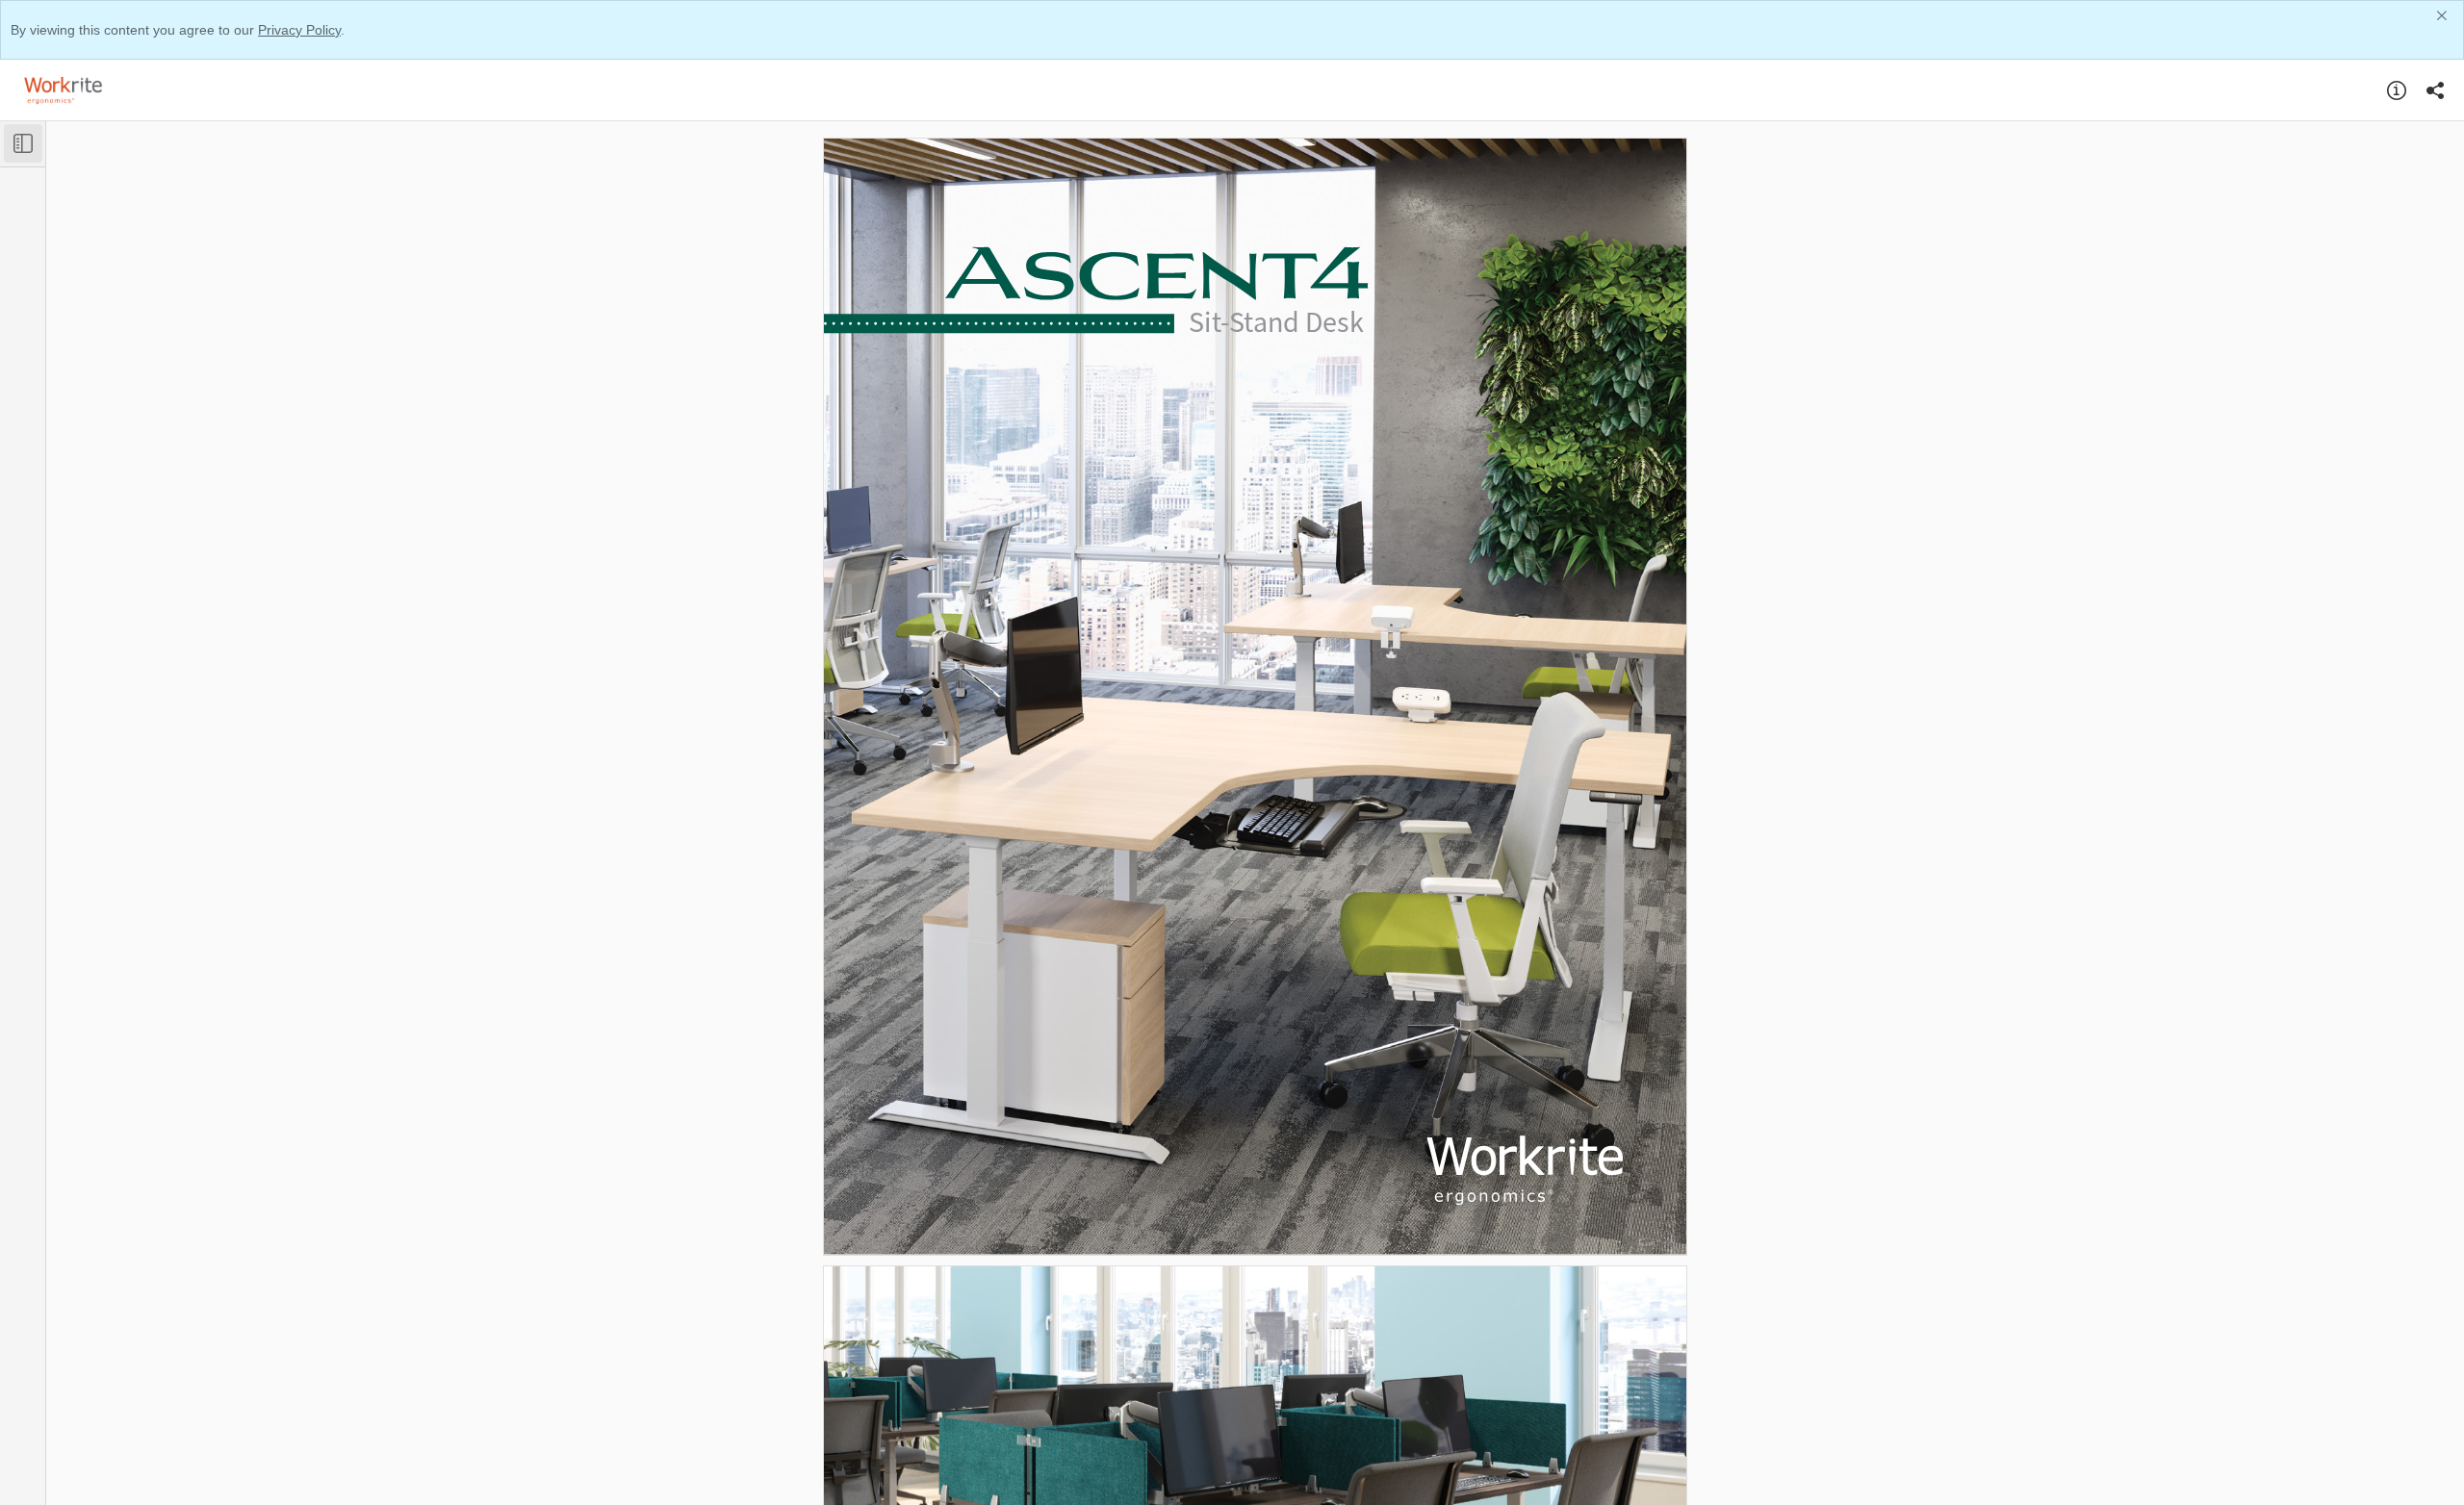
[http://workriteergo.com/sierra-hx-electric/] (1145, 1213)
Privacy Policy (299, 30)
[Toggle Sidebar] (23, 143)
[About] (2397, 90)
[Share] (2435, 90)
